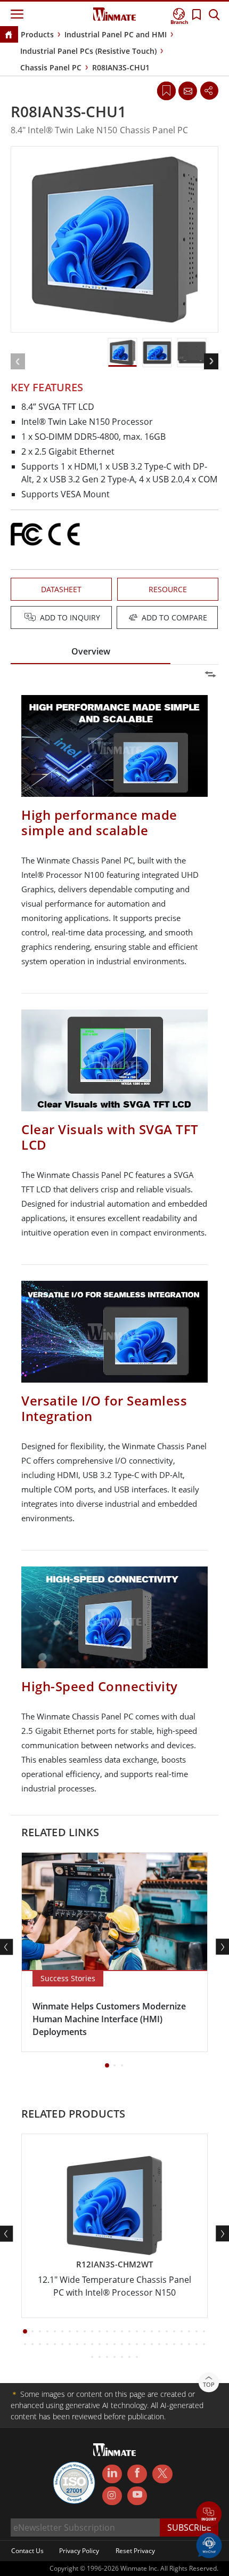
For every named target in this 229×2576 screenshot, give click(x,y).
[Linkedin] (112, 2474)
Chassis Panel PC (51, 67)
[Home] (9, 35)
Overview (91, 651)
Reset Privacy (135, 2551)
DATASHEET (61, 589)
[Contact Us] (187, 91)
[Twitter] (162, 2473)
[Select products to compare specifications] (116, 618)
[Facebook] (137, 2474)
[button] (209, 2515)
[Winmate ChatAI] (209, 2545)
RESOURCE (168, 589)
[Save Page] (166, 90)
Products (37, 34)
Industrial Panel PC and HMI (116, 34)
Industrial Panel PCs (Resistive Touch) (88, 51)
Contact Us (27, 2551)
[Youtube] (137, 2496)
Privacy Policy (79, 2551)
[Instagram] (112, 2496)
